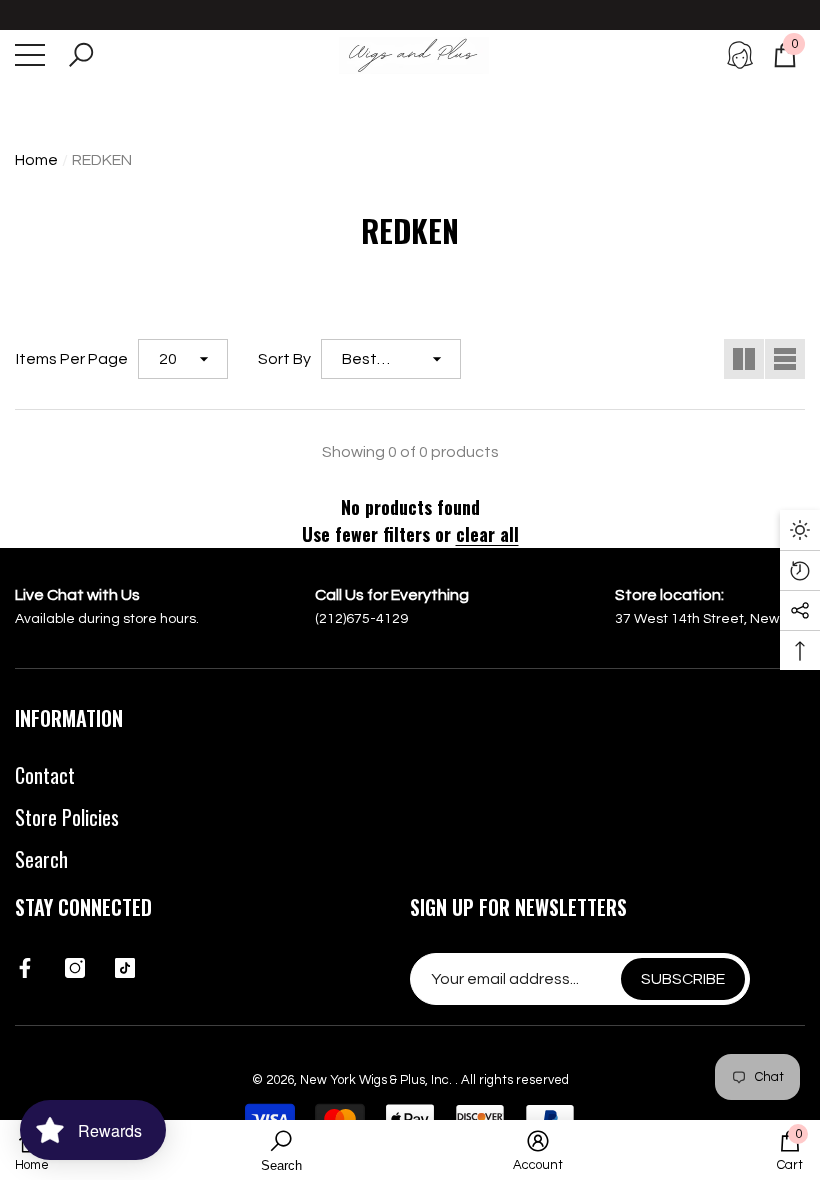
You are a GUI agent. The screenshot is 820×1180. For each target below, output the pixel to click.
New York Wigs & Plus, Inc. (377, 1080)
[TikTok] (125, 968)
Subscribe (683, 979)
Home (36, 160)
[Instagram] (75, 968)
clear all (487, 534)
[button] (81, 55)
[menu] (30, 55)
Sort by (284, 359)
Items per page (72, 359)
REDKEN (102, 160)
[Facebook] (25, 968)
